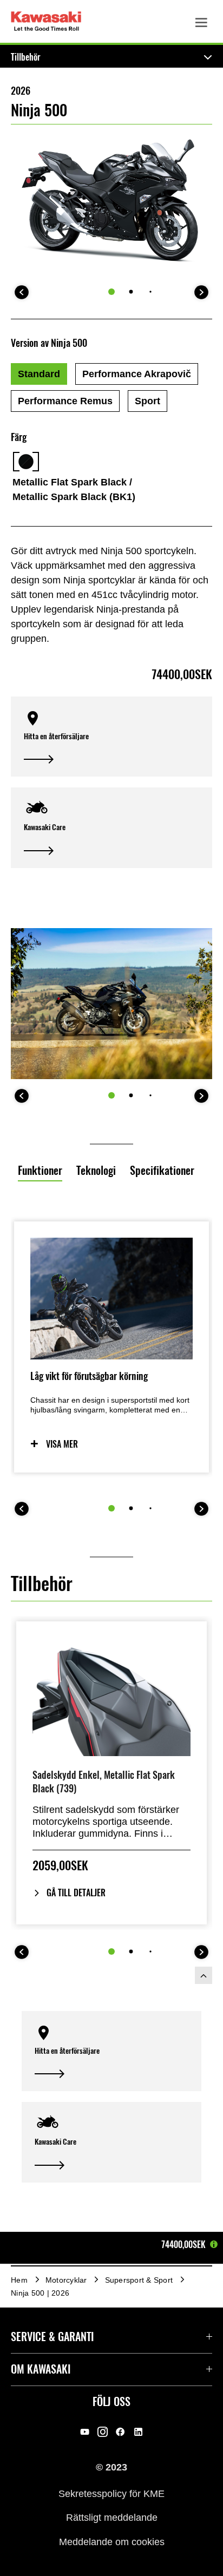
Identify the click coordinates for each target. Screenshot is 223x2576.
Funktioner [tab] (40, 1170)
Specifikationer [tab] (162, 1170)
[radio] (39, 374)
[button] (111, 737)
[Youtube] (85, 2432)
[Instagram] (103, 2432)
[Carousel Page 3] (150, 291)
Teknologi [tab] (96, 1170)
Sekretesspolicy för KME (111, 2493)
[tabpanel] (111, 1401)
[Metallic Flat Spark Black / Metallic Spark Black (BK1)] (26, 462)
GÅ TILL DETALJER (76, 1893)
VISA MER (62, 1444)
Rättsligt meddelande (112, 2518)
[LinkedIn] (138, 2432)
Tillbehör (26, 57)
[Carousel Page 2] (131, 292)
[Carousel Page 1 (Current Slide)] (111, 292)
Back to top (204, 1975)
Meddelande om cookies (112, 2541)
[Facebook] (120, 2432)
